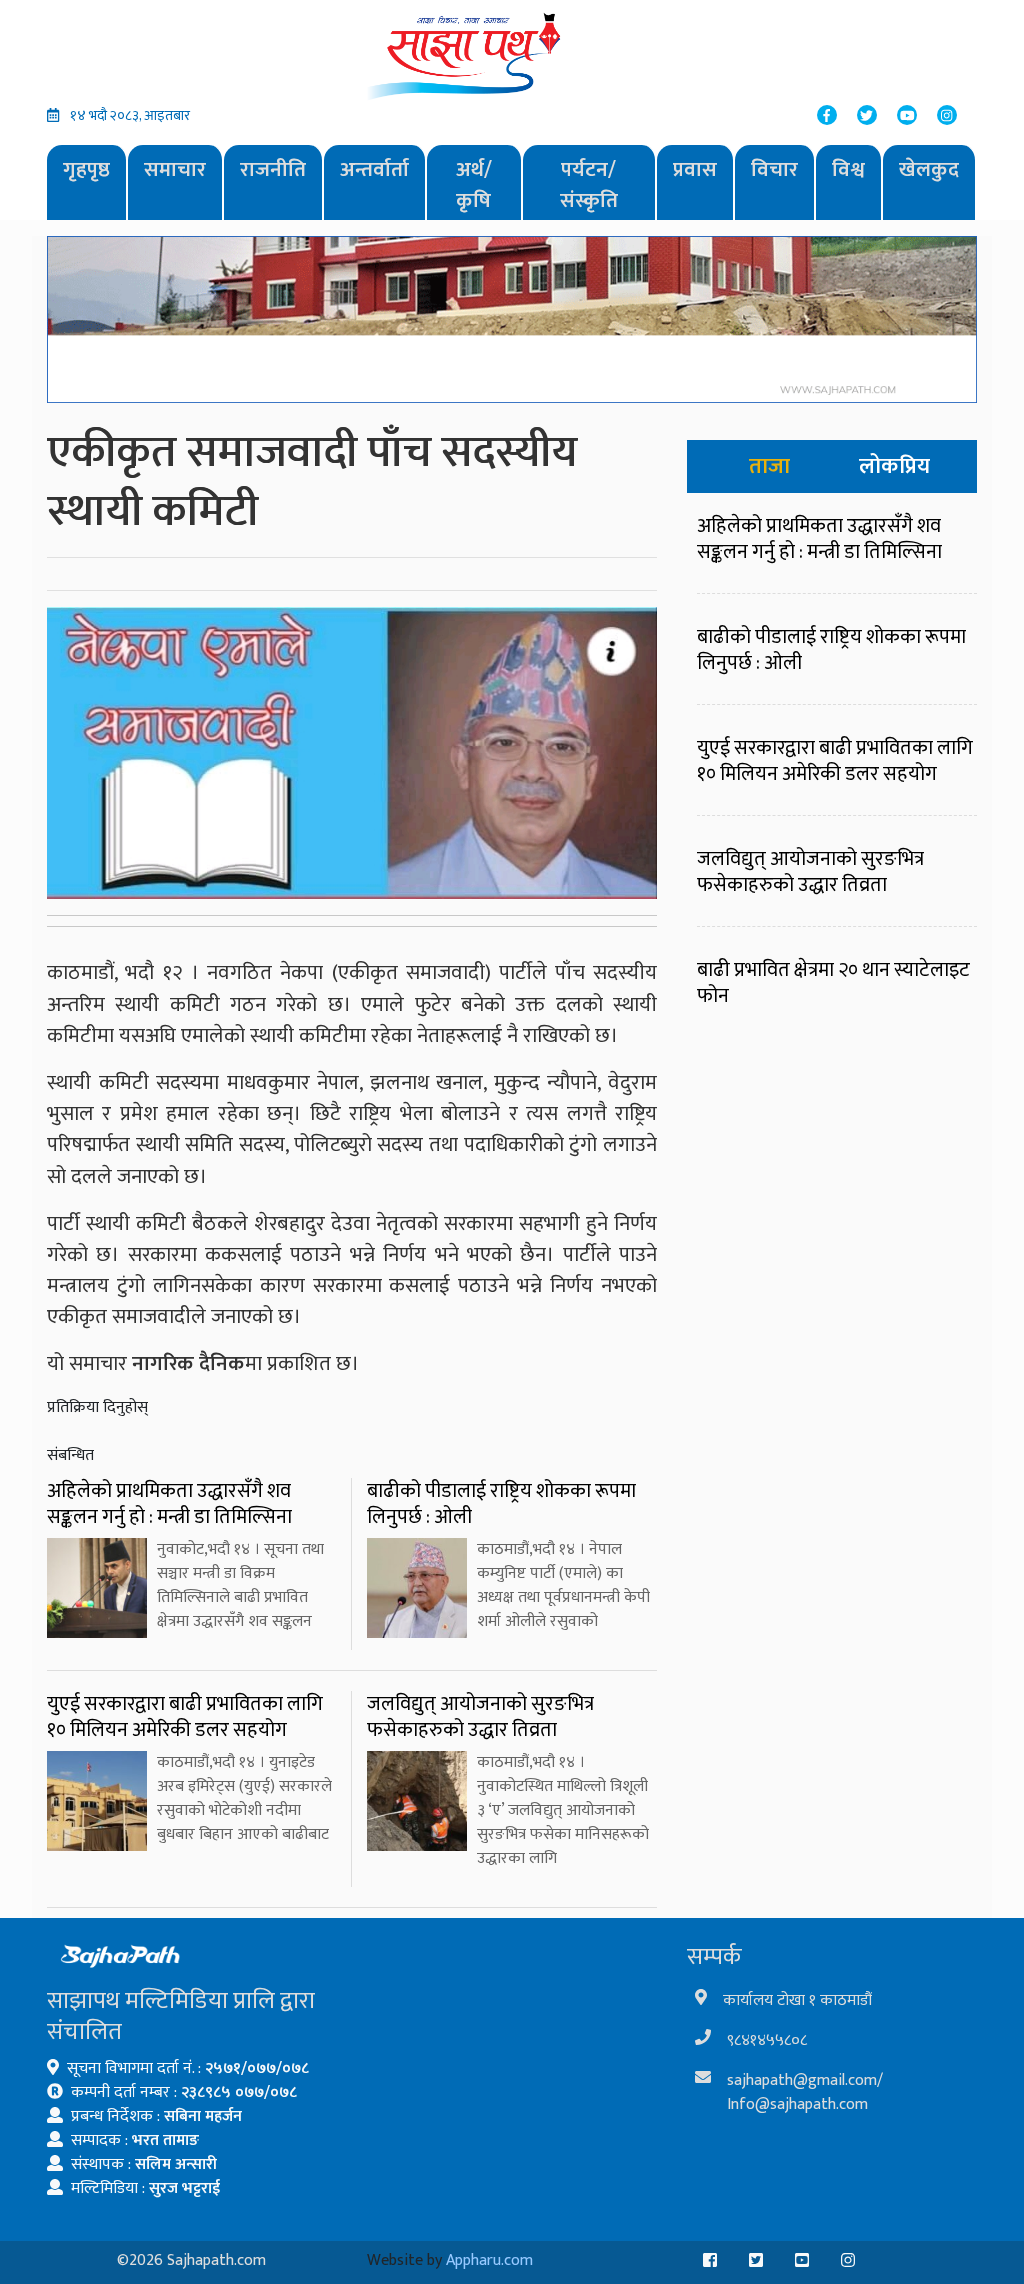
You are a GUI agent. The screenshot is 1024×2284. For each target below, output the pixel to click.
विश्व (848, 169)
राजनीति (273, 169)
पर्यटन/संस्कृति (589, 185)
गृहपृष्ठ (86, 169)
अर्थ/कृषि (474, 185)
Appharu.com (489, 2260)
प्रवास (695, 169)
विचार (774, 169)
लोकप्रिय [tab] (894, 466)
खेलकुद (929, 169)
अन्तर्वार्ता (374, 169)
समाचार (175, 169)
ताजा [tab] (769, 466)
